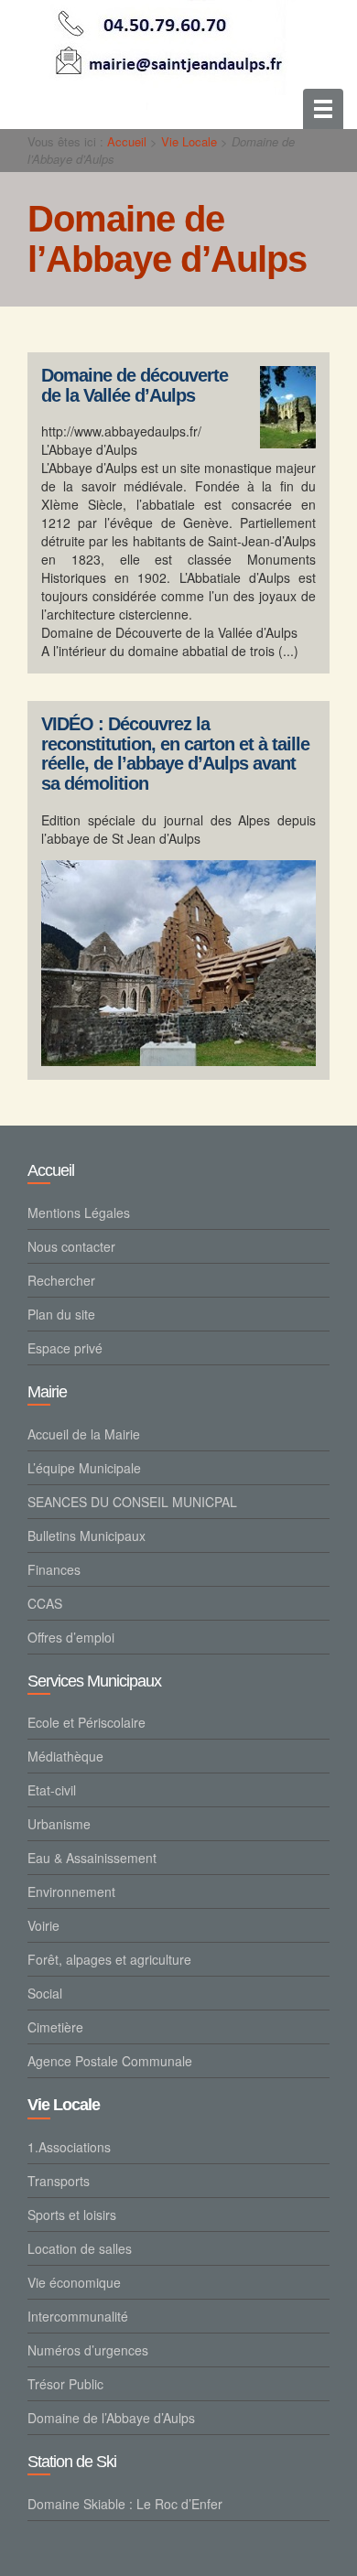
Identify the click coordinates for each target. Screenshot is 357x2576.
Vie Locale (189, 141)
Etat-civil (52, 1790)
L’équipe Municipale (84, 1468)
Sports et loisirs (72, 2215)
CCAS (45, 1603)
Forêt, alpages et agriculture (109, 1959)
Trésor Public (65, 2384)
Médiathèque (65, 1756)
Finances (54, 1569)
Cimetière (55, 2027)
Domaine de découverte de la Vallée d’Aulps (135, 386)
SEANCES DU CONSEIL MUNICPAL (132, 1502)
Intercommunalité (78, 2316)
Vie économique (74, 2282)
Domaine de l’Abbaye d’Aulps (111, 2418)
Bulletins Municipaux (87, 1536)
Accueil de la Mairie (84, 1434)
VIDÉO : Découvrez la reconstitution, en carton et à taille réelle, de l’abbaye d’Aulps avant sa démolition (175, 754)
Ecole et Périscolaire (87, 1722)
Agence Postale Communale (110, 2061)
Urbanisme (59, 1824)
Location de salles (80, 2248)
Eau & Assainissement (92, 1858)
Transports (59, 2181)
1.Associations (69, 2147)
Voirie (43, 1925)
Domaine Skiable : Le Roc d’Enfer (125, 2504)
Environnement (71, 1892)
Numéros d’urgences (88, 2350)
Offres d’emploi (71, 1637)
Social (45, 1993)
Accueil (127, 141)
